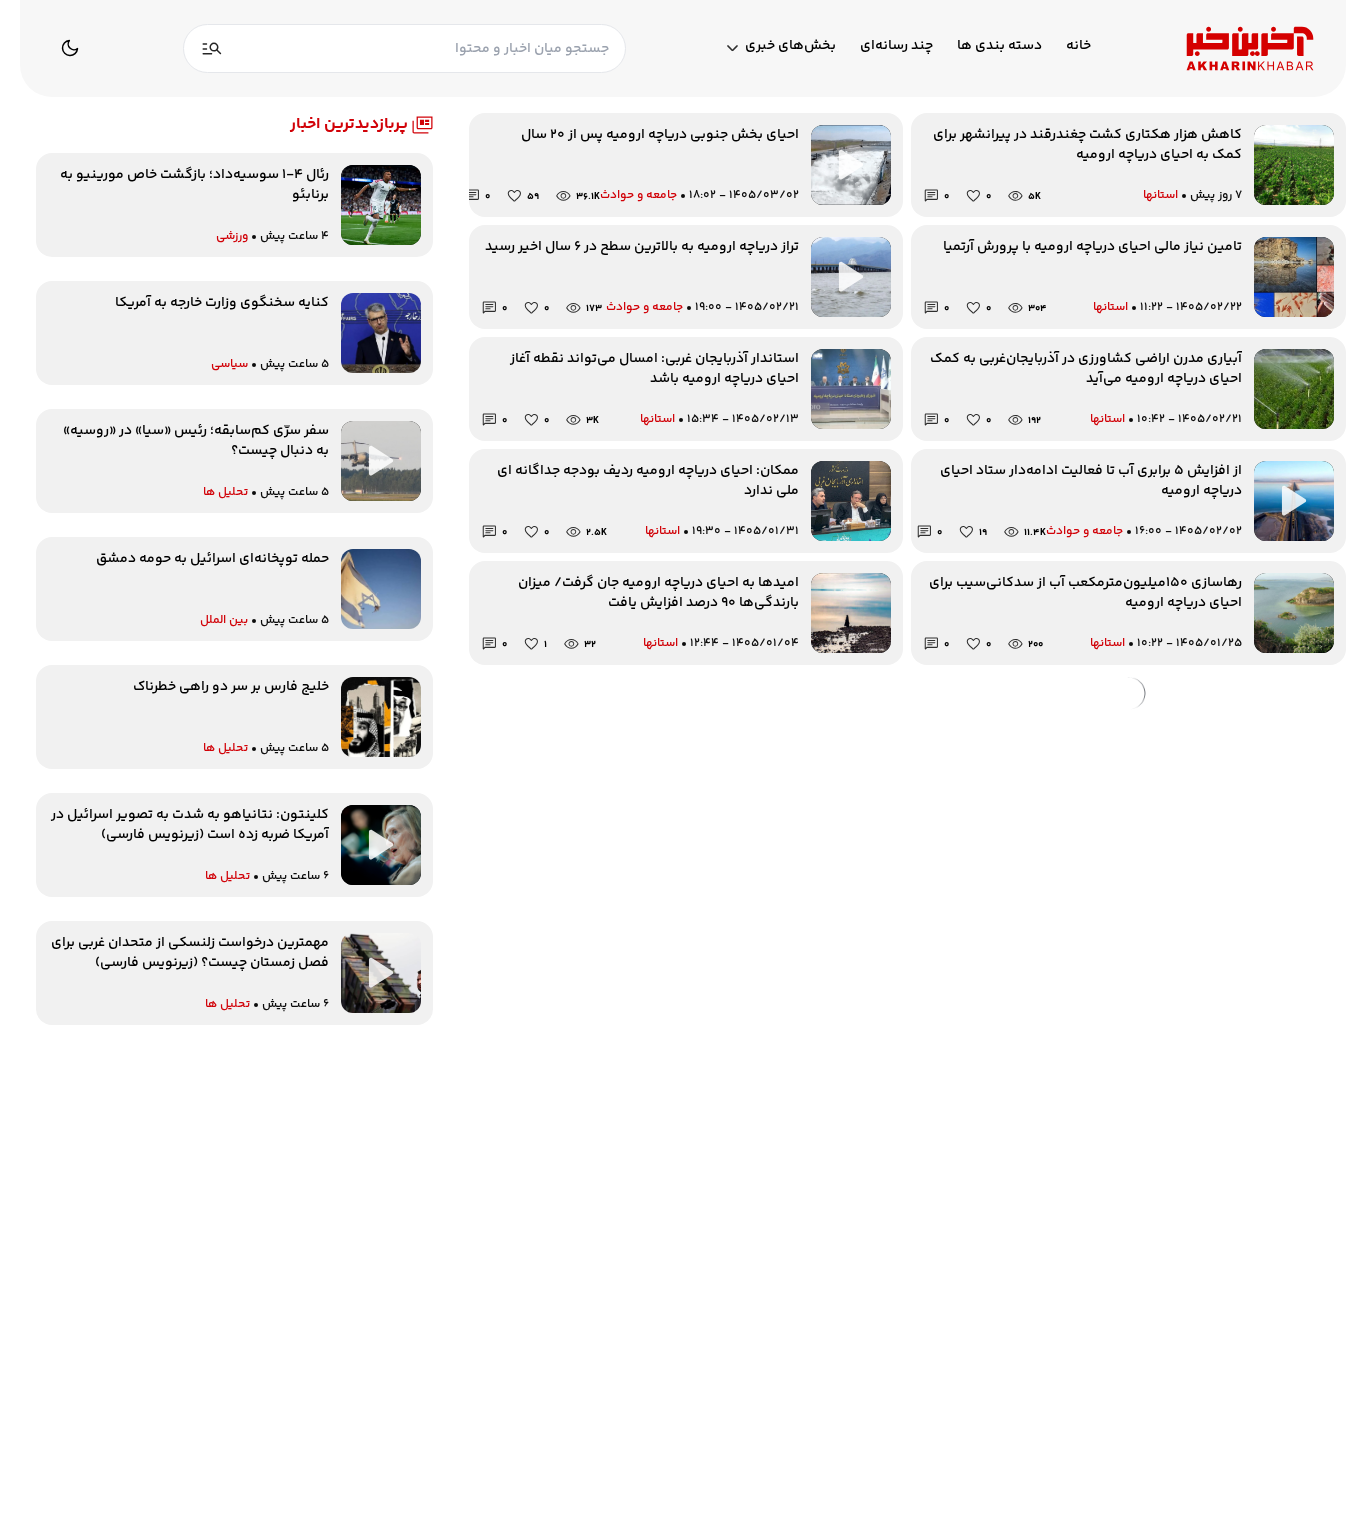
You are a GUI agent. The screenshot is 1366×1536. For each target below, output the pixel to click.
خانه (1078, 46)
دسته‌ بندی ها (999, 46)
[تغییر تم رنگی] (70, 48)
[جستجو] (212, 48)
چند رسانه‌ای (896, 46)
